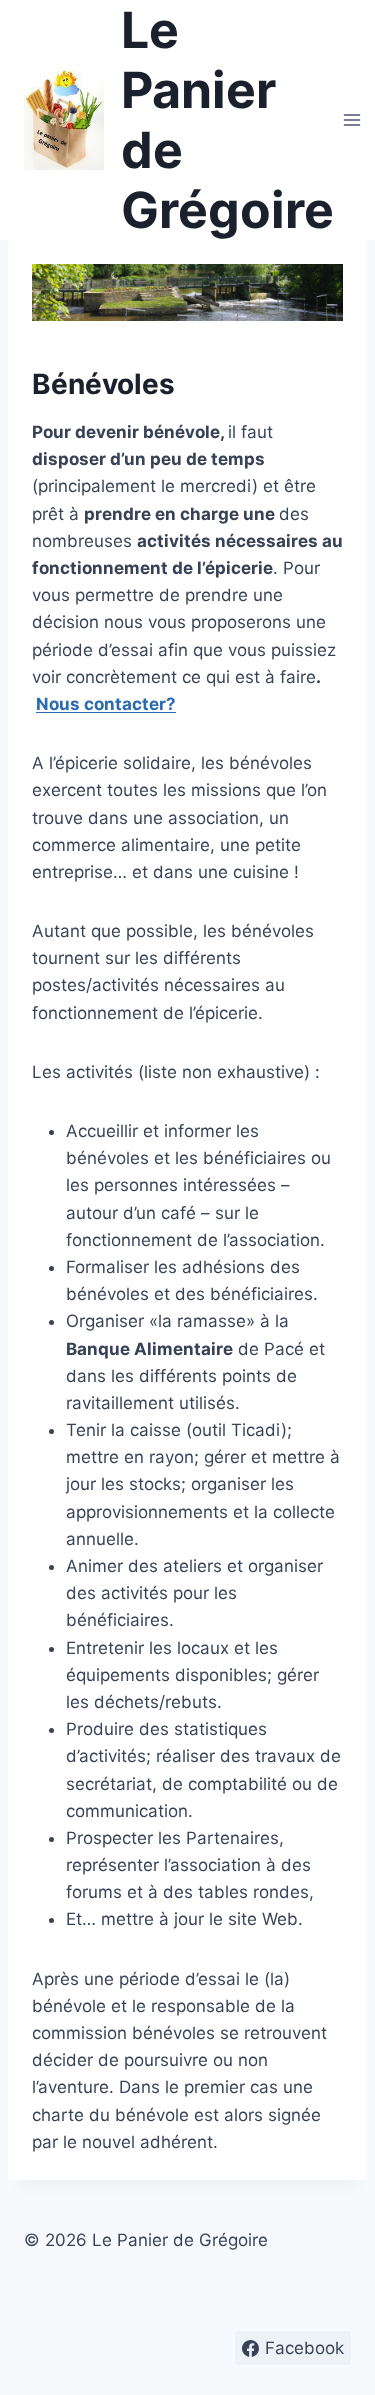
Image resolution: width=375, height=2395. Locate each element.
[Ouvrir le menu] (352, 119)
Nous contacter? (106, 704)
